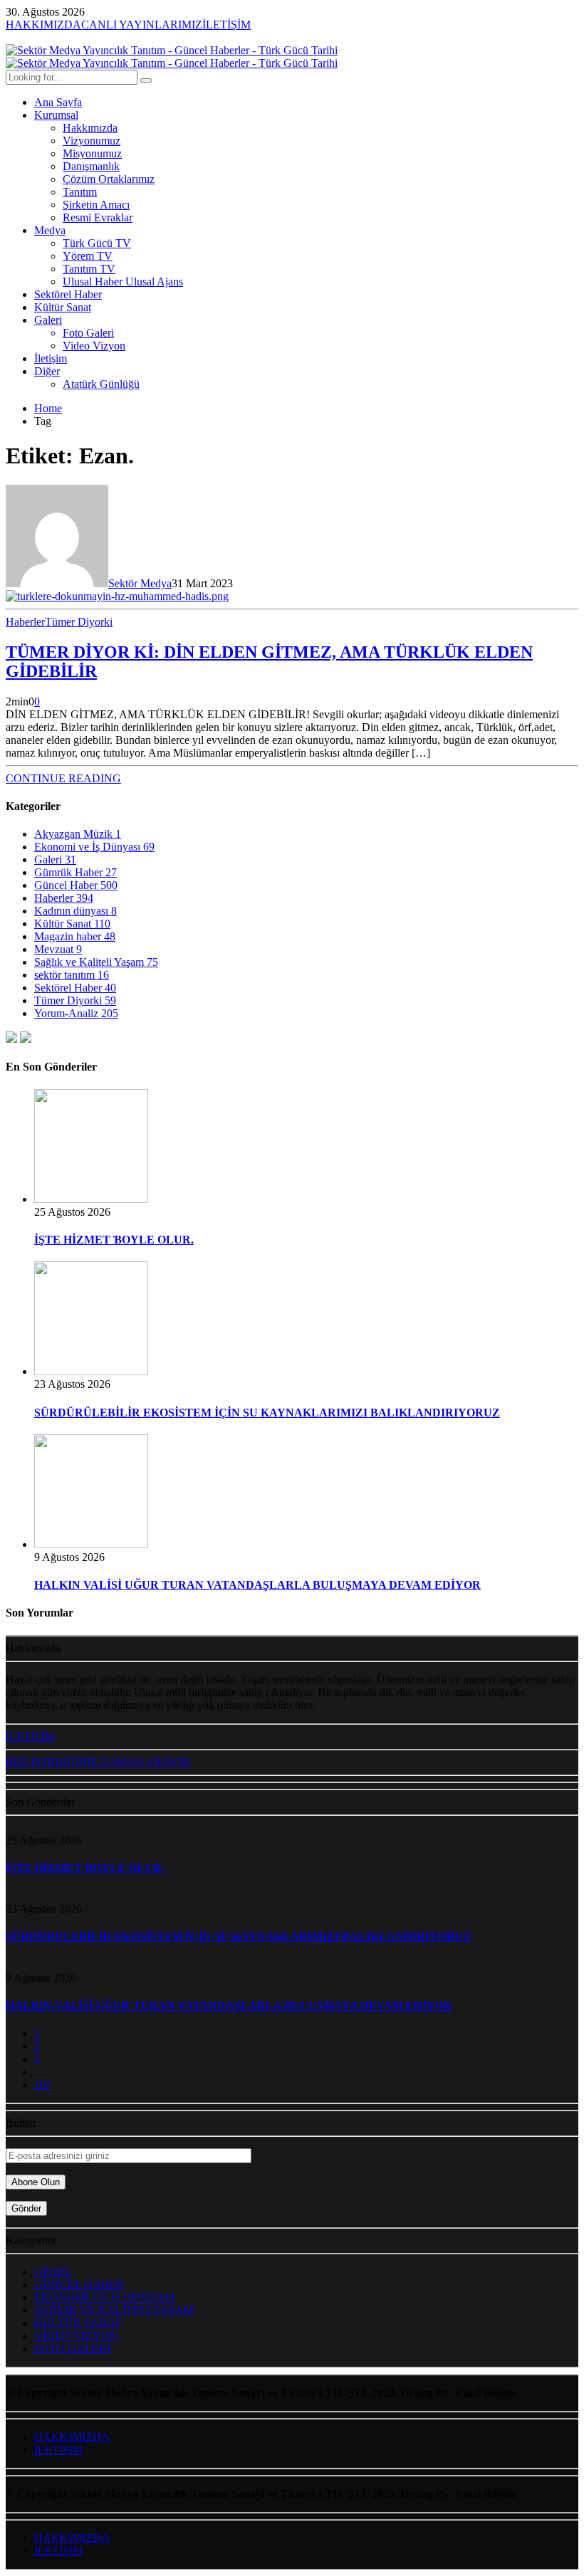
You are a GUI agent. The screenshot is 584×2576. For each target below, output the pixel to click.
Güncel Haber (76, 885)
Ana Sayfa (58, 102)
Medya (50, 230)
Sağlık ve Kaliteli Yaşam (96, 962)
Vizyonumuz (92, 141)
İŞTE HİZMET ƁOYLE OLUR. (114, 1240)
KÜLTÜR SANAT (78, 2323)
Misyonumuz (92, 153)
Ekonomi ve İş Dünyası (94, 847)
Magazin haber (75, 936)
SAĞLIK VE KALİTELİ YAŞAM (114, 2310)
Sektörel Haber (68, 294)
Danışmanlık (91, 166)
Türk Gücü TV (97, 243)
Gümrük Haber (75, 872)
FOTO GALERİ (72, 2349)
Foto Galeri (88, 333)
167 (43, 2085)
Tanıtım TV (89, 269)
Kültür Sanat (63, 307)
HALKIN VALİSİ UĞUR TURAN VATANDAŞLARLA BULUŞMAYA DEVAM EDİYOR (257, 1585)
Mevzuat (58, 949)
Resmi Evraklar (98, 217)
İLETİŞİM (58, 2450)
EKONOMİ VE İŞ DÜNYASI (104, 2297)
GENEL (53, 2272)
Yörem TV (88, 256)
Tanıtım (80, 192)
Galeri (48, 320)
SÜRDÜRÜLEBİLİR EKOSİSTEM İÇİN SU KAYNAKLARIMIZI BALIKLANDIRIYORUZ (267, 1413)
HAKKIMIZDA (72, 2437)
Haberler (25, 622)
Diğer (47, 371)
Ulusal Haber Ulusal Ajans (123, 282)
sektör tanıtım (72, 975)
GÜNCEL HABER (79, 2285)
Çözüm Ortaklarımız (109, 179)
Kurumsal (56, 115)
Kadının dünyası (75, 911)
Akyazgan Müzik (78, 834)
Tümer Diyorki (79, 622)
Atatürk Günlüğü (101, 384)
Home (48, 408)
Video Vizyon (94, 346)
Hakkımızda (90, 128)
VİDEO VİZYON (76, 2336)
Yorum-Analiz (76, 1013)
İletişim (51, 358)
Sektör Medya (140, 583)
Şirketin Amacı (96, 205)
